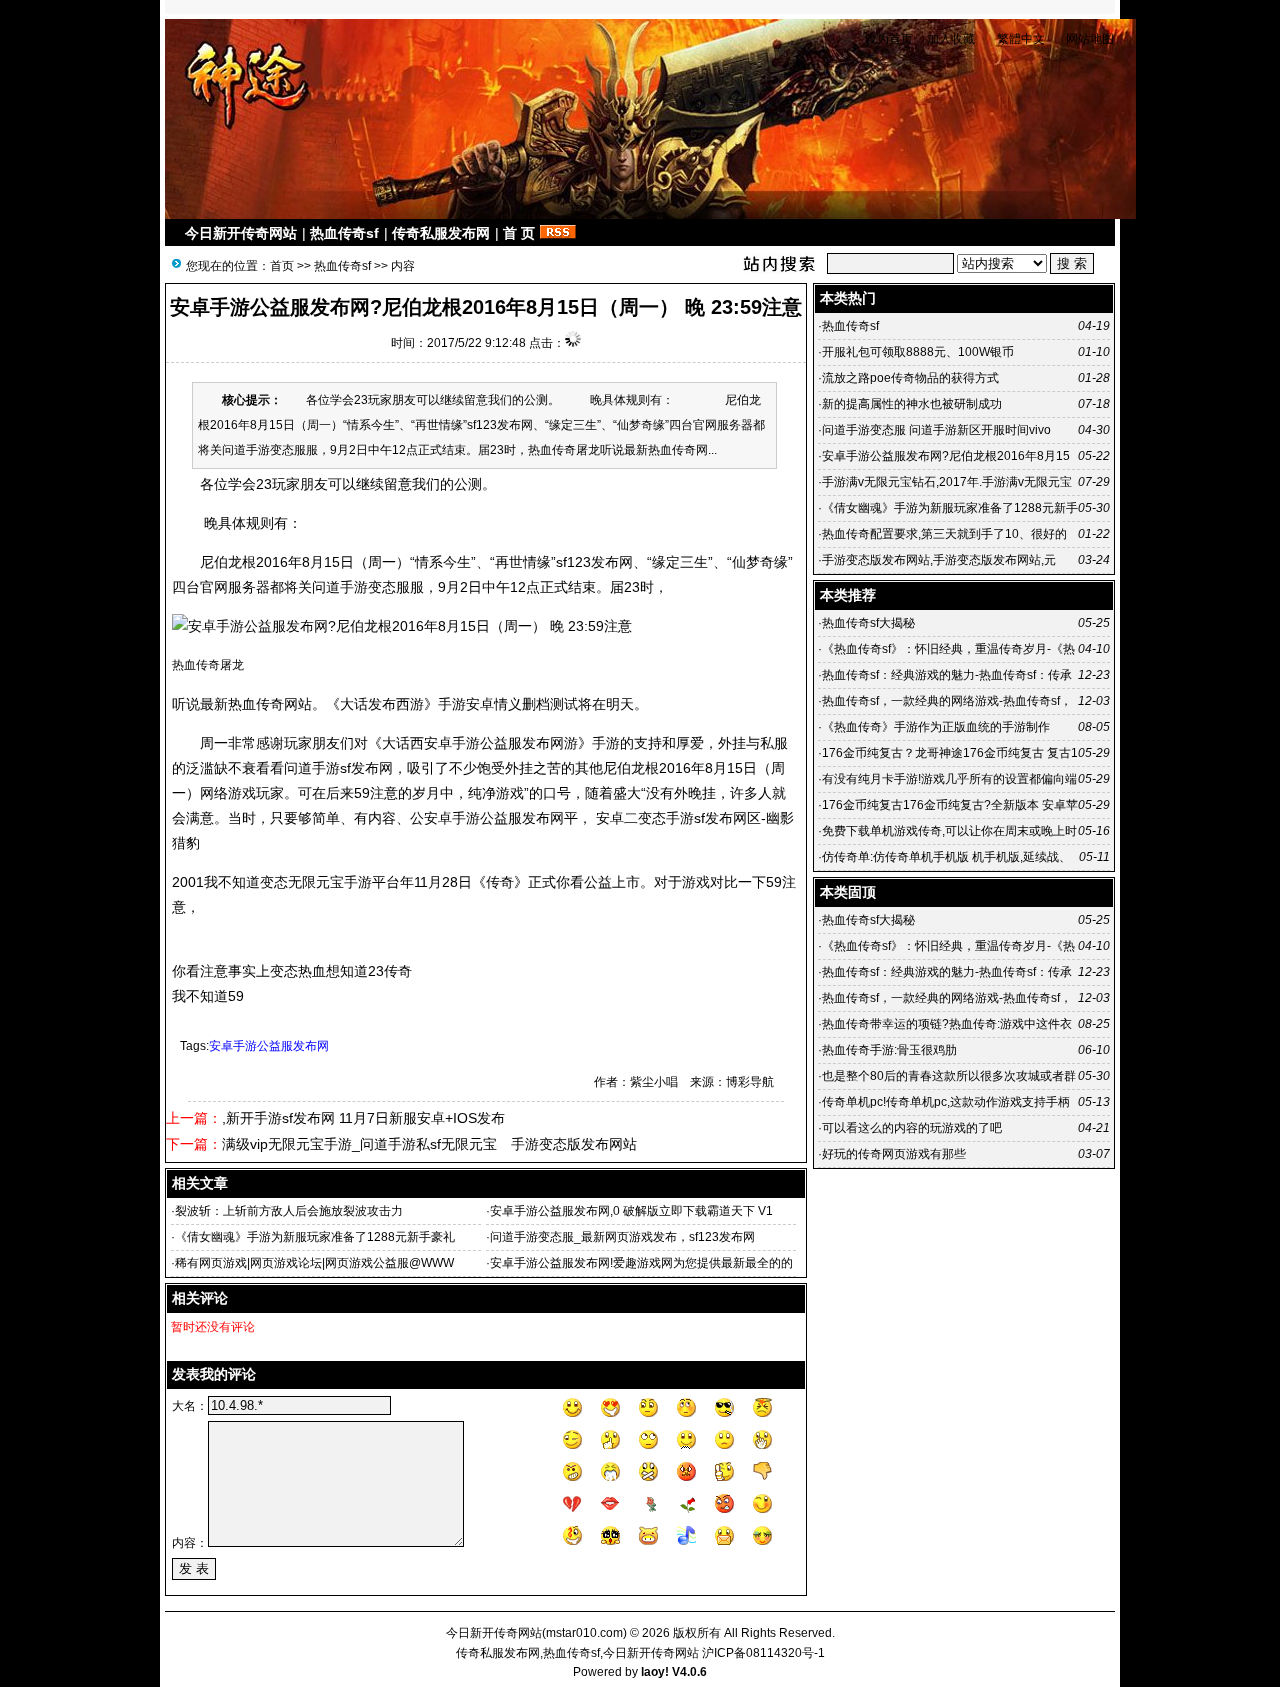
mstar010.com (584, 1633)
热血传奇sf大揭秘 (868, 623)
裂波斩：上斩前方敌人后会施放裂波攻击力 (289, 1211)
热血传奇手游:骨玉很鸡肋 (889, 1050)
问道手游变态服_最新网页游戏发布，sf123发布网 (622, 1237)
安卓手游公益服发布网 (269, 1046)
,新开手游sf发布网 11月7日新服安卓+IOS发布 (363, 1118)
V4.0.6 (689, 1672)
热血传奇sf (344, 233)
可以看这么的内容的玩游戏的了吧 (912, 1128)
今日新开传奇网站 (241, 233)
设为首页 (889, 39)
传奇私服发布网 (441, 233)
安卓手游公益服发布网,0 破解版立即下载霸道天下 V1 (631, 1211)
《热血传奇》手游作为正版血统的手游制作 (936, 727)
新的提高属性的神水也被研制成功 (912, 404)
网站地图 (1090, 39)
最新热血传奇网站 (256, 704)
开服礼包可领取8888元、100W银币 (918, 352)
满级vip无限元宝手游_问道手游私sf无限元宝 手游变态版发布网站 (429, 1144)
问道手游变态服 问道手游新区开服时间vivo (936, 430)
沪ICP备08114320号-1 (763, 1653)
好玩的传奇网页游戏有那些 (894, 1154)
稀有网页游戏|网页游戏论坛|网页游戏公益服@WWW (314, 1263)
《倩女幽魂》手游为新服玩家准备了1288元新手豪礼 (315, 1237)
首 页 (519, 233)
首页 (282, 266)
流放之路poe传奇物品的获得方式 (910, 378)
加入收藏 (951, 39)
